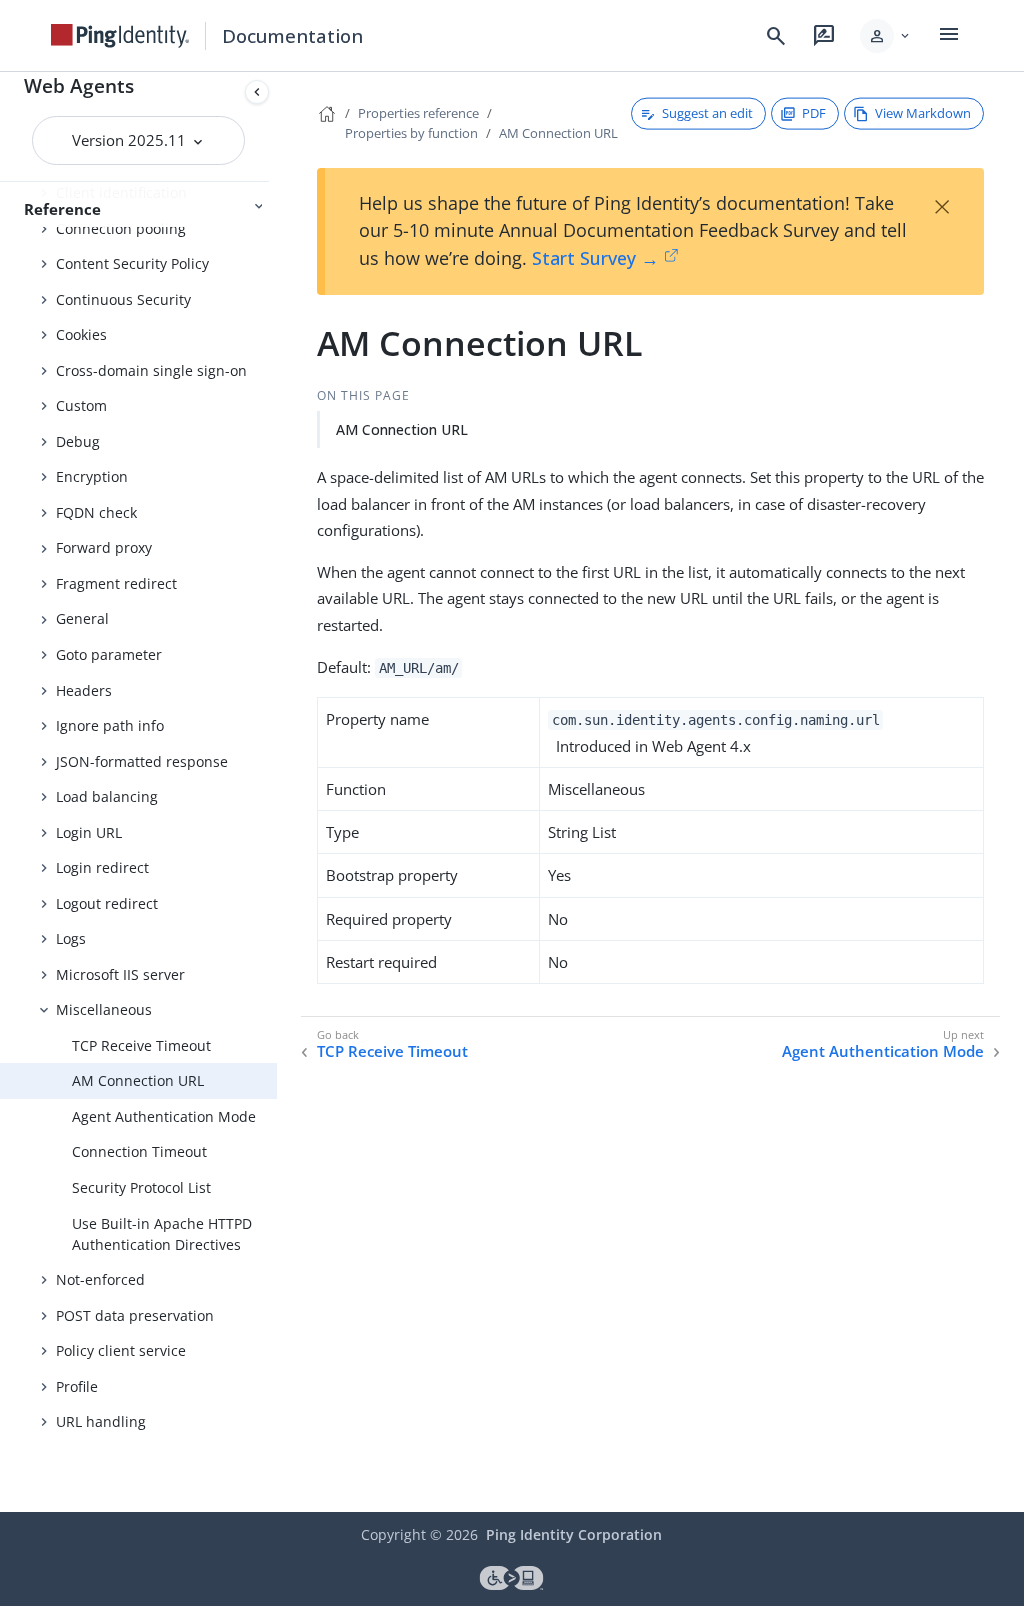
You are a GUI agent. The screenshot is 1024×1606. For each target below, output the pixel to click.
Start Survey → (595, 258)
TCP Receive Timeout (141, 1045)
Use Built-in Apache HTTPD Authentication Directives (162, 1234)
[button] (886, 36)
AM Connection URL (138, 1080)
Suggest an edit (707, 113)
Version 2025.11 (131, 140)
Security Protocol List (141, 1187)
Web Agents (79, 85)
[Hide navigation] (257, 92)
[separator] (277, 792)
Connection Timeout (139, 1151)
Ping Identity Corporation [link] (574, 1534)
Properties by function (411, 133)
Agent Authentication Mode (164, 1116)
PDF (814, 113)
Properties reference (418, 113)
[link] (120, 36)
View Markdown (923, 113)
